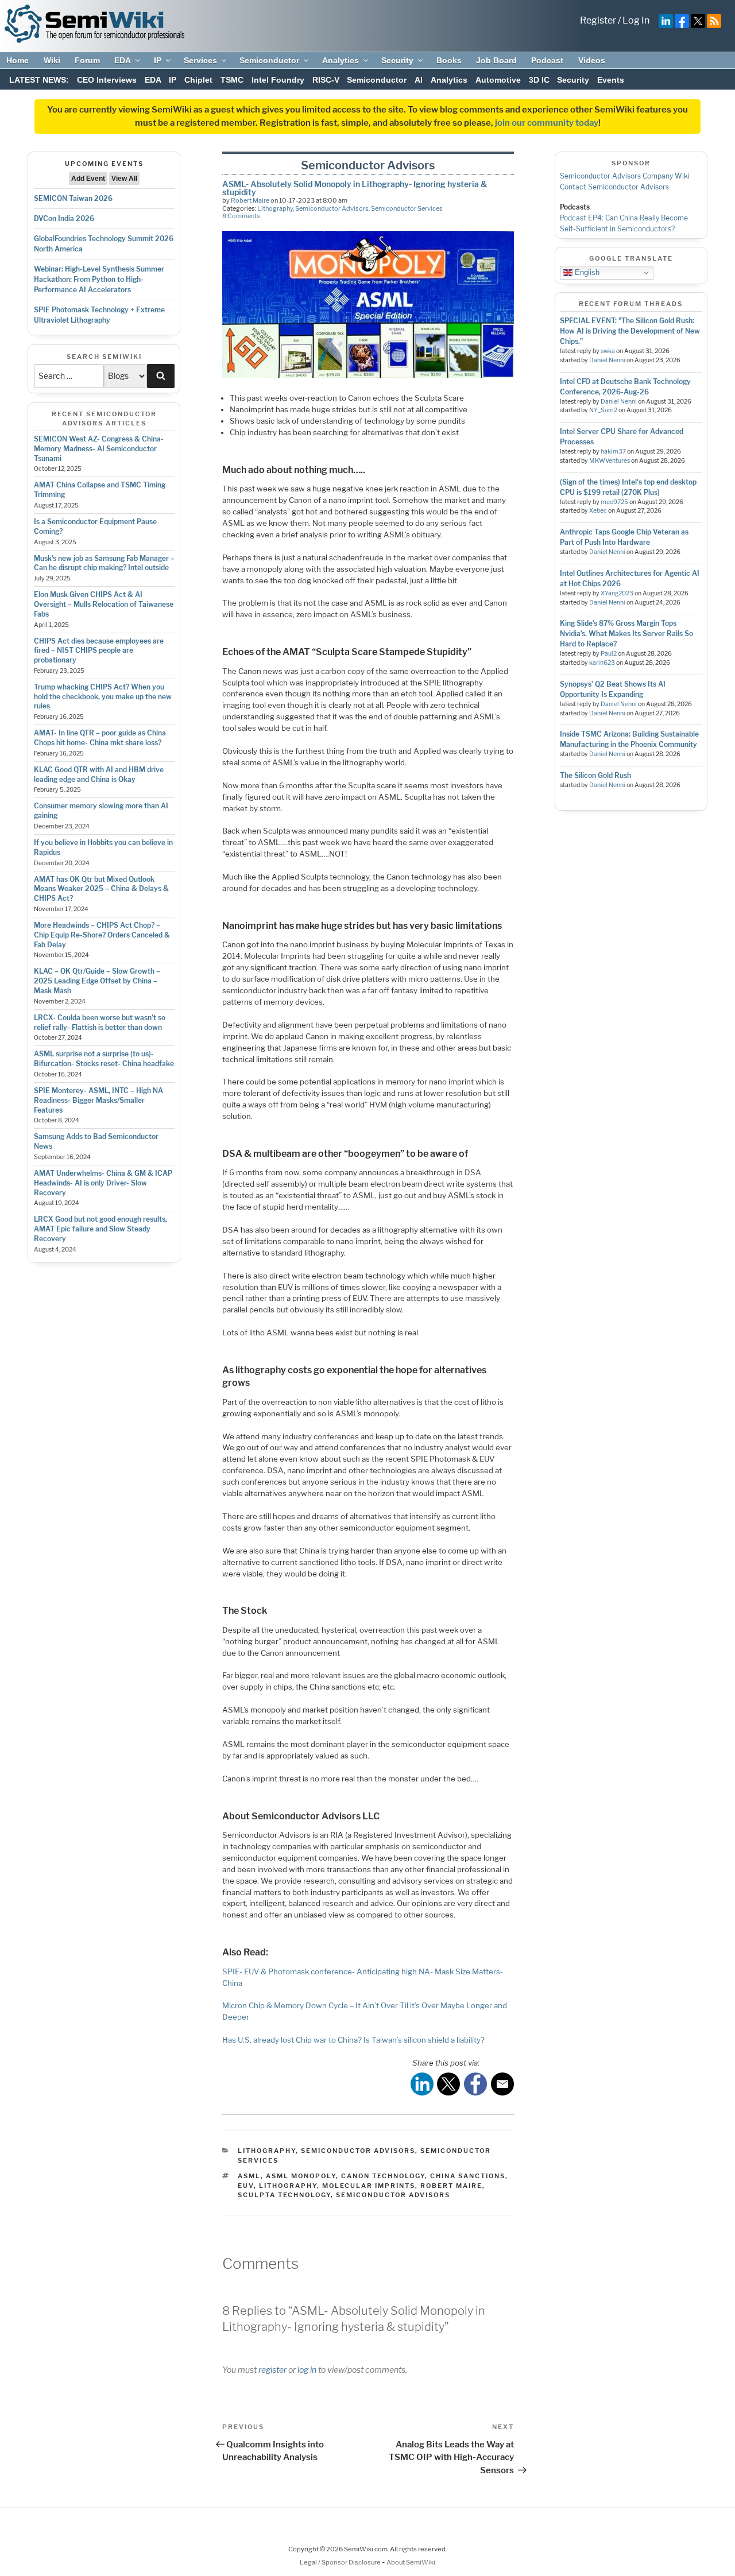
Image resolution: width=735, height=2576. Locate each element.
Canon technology (383, 2176)
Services (200, 60)
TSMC (232, 80)
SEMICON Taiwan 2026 (73, 198)
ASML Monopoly (301, 2176)
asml (249, 2176)
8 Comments (241, 216)
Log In (636, 20)
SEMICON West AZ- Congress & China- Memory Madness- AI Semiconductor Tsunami (99, 449)
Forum (87, 60)
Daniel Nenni (607, 360)
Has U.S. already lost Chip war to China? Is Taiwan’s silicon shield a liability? (353, 2040)
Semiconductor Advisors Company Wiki (625, 176)
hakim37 (613, 452)
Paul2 (609, 654)
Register (598, 20)
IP (158, 60)
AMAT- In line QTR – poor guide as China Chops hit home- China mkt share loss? (100, 738)
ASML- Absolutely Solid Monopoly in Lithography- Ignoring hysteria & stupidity (355, 188)
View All (124, 179)
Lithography (275, 208)
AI (419, 80)
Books (449, 60)
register (272, 2370)
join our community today (547, 123)
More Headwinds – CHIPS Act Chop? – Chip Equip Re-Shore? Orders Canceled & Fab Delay (102, 935)
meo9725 (614, 502)
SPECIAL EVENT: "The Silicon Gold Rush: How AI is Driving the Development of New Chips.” (630, 331)
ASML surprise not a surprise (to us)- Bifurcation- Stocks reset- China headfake (104, 1059)
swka (608, 351)
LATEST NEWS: (39, 80)
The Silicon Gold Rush (595, 775)
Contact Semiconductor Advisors (614, 187)
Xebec (598, 511)
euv (246, 2186)
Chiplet (198, 80)
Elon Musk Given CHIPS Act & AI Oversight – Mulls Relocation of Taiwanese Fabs (104, 604)
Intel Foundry (278, 80)
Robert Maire (250, 200)
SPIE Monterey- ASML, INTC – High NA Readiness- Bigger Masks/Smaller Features (98, 1100)
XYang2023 (617, 593)
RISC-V (326, 80)
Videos (592, 60)
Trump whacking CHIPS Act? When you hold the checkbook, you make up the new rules (103, 697)
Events (611, 80)
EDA (123, 60)
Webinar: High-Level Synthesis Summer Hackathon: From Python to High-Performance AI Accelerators (99, 279)
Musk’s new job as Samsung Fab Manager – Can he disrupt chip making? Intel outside (104, 563)
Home (18, 60)
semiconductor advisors (393, 2195)
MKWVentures (610, 461)
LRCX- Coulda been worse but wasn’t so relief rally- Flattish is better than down (100, 1022)
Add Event (88, 179)
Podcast (547, 60)
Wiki (52, 60)
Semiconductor (269, 60)
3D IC (539, 80)
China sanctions (468, 2176)
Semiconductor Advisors (332, 208)
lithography (288, 2186)
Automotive (498, 80)
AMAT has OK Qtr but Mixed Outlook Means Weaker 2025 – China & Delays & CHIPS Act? (101, 889)
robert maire (451, 2186)
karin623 (602, 663)
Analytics (341, 60)
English (586, 272)
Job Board (496, 60)
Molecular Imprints (369, 2186)
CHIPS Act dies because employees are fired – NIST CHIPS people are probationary (99, 651)
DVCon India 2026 (64, 218)
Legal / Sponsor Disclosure (341, 2562)
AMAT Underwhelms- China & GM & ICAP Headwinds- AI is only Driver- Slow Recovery (103, 1183)
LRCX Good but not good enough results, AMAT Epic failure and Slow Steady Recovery (100, 1229)
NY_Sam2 (603, 410)
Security (397, 60)
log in (307, 2370)
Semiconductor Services (407, 208)
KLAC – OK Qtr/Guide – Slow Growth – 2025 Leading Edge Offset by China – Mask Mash (97, 981)
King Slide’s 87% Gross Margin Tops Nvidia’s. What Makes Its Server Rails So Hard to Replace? (626, 634)
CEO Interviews (107, 80)
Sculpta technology (284, 2195)
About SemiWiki (411, 2562)
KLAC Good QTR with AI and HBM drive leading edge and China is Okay (99, 774)
